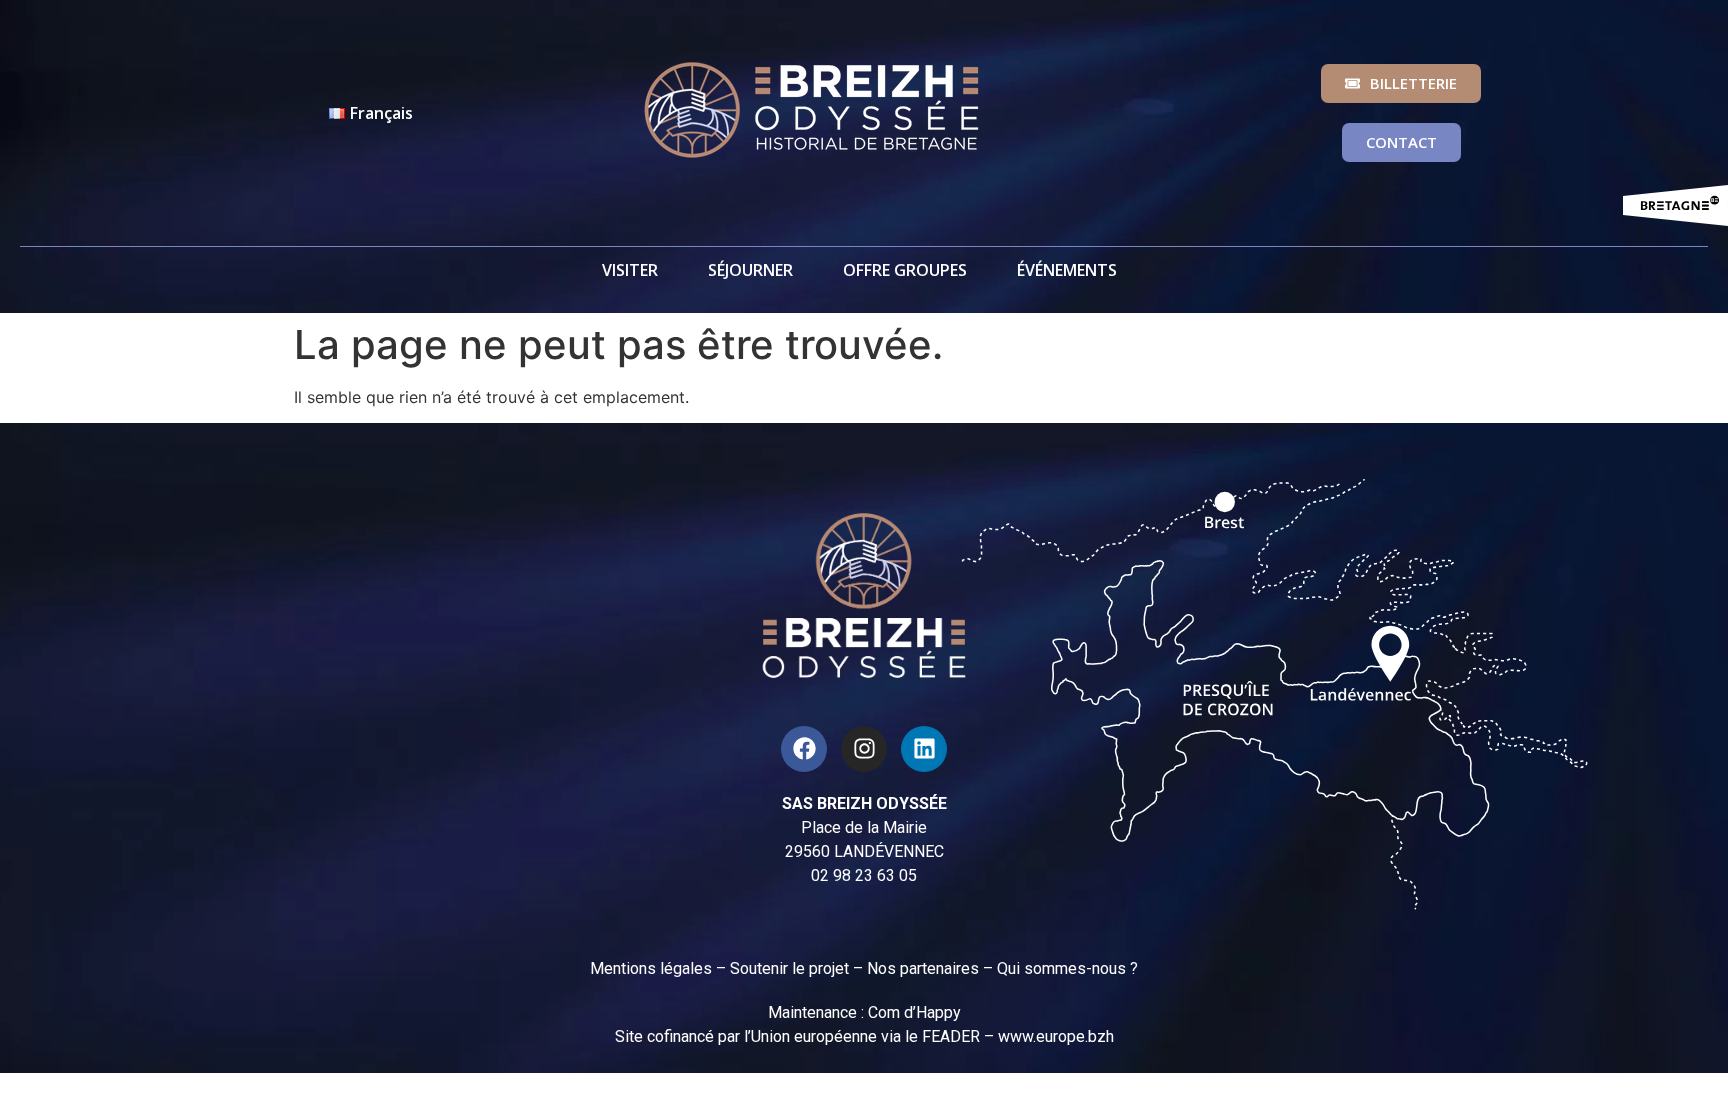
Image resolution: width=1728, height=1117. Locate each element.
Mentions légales (651, 968)
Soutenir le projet (789, 968)
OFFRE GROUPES (905, 270)
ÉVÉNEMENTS (1067, 270)
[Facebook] (804, 749)
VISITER (630, 270)
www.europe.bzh (1056, 1036)
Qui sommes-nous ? (1067, 968)
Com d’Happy (914, 1012)
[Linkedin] (924, 749)
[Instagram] (864, 749)
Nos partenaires (923, 968)
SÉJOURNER (750, 270)
